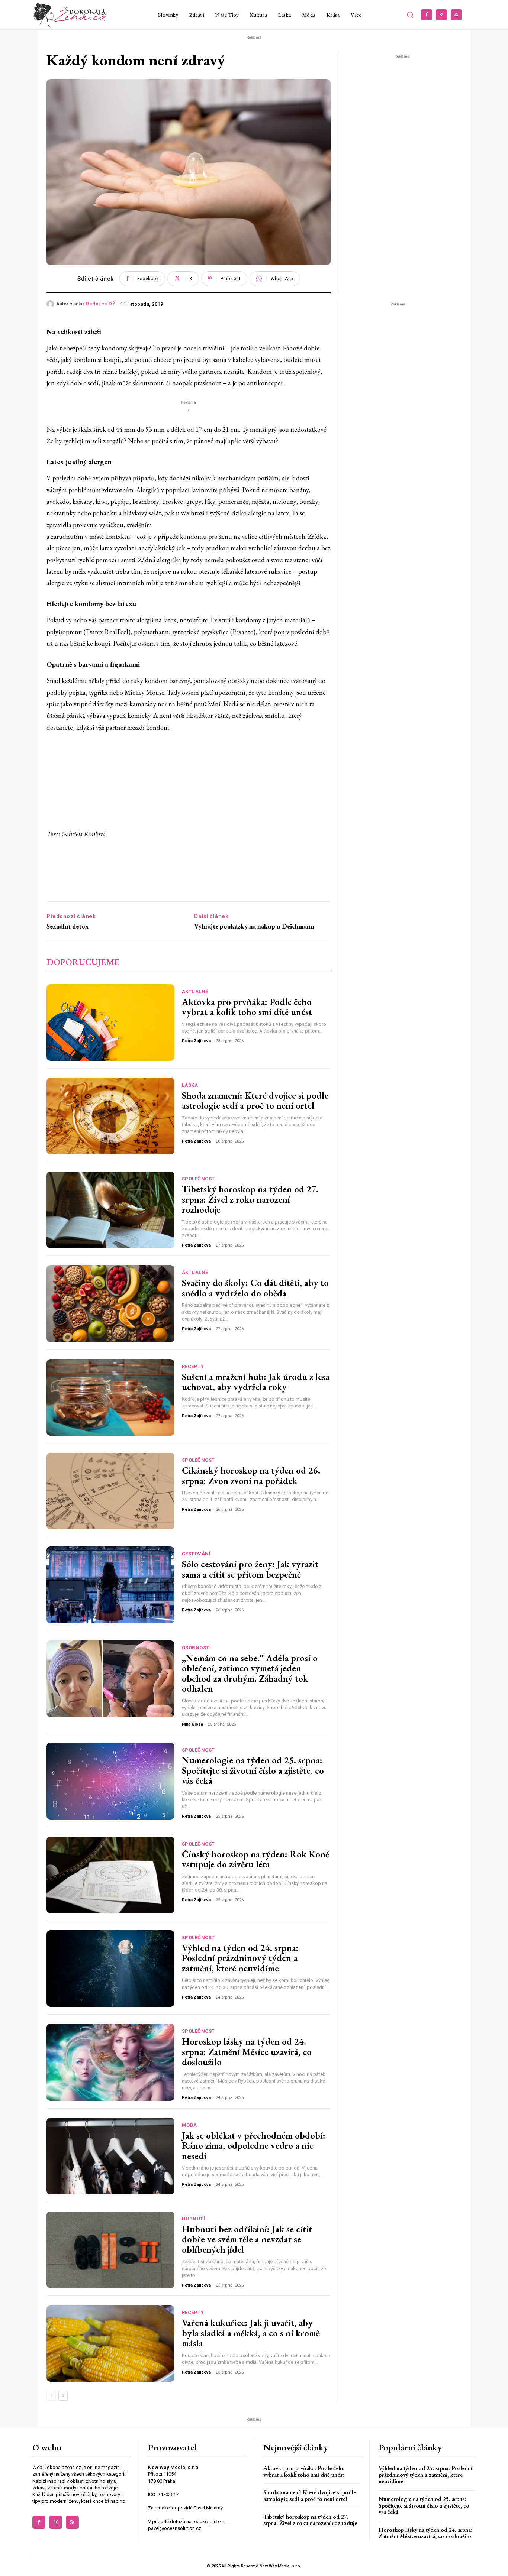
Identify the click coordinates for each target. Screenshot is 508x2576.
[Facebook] (427, 15)
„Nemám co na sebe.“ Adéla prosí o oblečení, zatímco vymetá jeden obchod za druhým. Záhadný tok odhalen (250, 1673)
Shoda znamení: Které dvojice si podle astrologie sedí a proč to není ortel (255, 1101)
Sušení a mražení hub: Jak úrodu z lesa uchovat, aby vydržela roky (256, 1382)
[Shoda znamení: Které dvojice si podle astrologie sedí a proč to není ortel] (110, 1116)
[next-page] (63, 2396)
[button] (410, 15)
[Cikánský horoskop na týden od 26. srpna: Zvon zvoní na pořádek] (110, 1491)
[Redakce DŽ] (51, 304)
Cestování (196, 1554)
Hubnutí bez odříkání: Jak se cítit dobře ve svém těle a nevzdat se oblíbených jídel (247, 2239)
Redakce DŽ (101, 304)
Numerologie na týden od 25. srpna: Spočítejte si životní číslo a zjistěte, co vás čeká (253, 1770)
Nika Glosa (192, 1724)
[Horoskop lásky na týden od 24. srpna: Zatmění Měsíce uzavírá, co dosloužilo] (110, 2062)
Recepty (193, 1366)
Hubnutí (194, 2219)
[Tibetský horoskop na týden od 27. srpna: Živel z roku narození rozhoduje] (110, 1210)
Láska (190, 1085)
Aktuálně (195, 991)
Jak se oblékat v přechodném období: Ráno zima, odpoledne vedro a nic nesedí (254, 2146)
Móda (189, 2125)
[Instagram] (441, 15)
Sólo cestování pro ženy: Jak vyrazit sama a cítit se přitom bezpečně (250, 1569)
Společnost (198, 1179)
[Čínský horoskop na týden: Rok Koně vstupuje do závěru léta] (110, 1875)
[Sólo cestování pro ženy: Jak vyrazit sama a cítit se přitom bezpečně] (110, 1585)
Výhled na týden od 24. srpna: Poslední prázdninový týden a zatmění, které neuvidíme (240, 1958)
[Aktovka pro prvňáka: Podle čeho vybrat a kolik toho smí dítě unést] (110, 1023)
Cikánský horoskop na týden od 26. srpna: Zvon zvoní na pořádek (251, 1475)
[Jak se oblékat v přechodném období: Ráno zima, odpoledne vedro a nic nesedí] (110, 2156)
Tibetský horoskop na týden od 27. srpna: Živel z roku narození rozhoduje (250, 1199)
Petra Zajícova (196, 1041)
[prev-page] (51, 2396)
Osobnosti (197, 1648)
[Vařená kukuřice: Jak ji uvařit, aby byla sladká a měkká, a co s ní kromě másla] (110, 2343)
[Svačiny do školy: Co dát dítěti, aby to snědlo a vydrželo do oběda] (110, 1303)
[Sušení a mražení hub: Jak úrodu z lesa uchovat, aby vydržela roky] (110, 1397)
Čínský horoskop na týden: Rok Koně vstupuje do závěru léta (255, 1859)
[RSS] (456, 15)
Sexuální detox (67, 926)
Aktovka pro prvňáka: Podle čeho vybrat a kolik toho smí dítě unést (247, 1007)
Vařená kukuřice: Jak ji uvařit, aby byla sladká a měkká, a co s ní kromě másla (251, 2333)
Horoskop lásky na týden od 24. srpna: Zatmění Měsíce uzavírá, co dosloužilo (247, 2052)
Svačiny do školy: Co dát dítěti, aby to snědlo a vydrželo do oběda (255, 1288)
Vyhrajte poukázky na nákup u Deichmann (254, 926)
